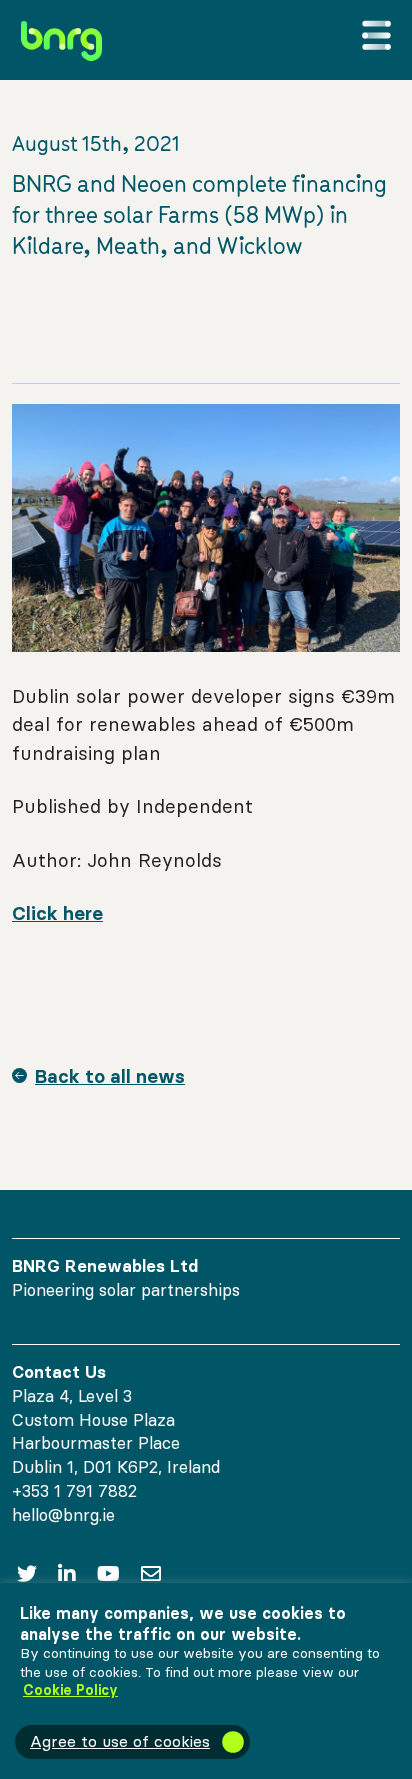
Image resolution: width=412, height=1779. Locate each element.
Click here (57, 913)
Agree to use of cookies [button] (120, 1741)
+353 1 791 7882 (74, 1491)
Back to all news (110, 1076)
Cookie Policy (70, 1690)
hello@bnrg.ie (63, 1515)
